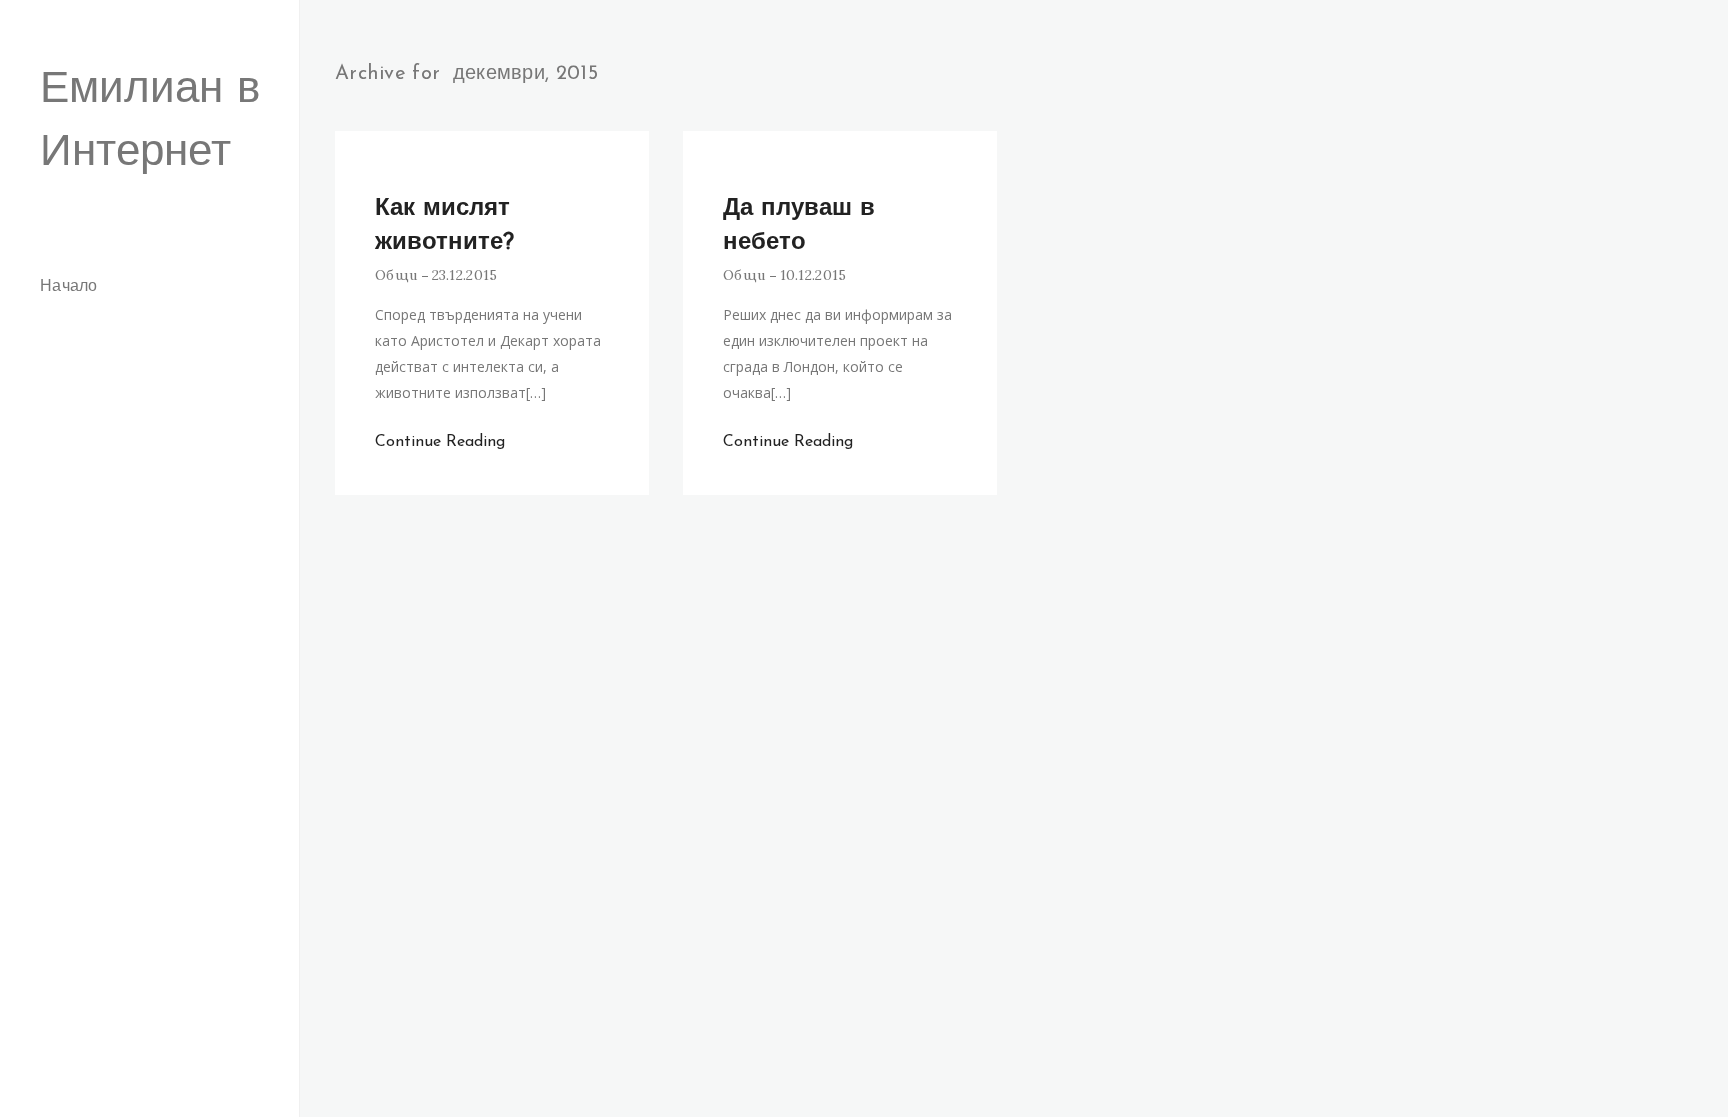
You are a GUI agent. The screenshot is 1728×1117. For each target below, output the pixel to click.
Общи (396, 275)
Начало (69, 287)
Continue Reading (440, 442)
